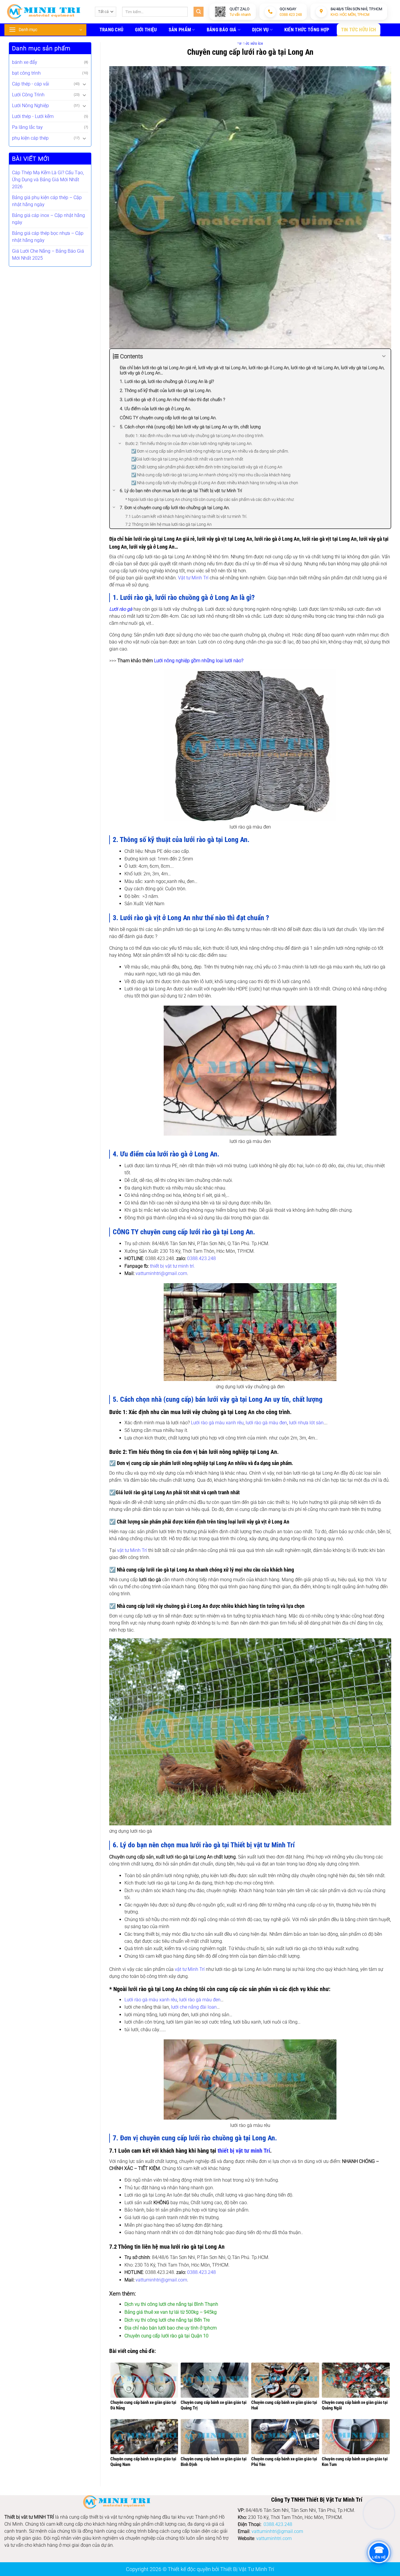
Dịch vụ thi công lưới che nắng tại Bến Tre (167, 2320)
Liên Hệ (238, 44)
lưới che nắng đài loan (194, 2007)
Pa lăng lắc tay (27, 127)
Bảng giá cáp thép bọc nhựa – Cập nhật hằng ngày (48, 237)
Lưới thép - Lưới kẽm (33, 116)
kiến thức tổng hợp (307, 30)
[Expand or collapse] (384, 356)
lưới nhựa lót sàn (306, 1423)
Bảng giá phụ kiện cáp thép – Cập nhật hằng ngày (47, 201)
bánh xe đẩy (25, 62)
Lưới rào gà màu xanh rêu (217, 1423)
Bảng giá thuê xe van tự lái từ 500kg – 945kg (171, 2312)
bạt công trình (26, 73)
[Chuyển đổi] (85, 84)
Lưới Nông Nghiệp (30, 106)
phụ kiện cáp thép (30, 138)
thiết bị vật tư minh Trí (244, 2151)
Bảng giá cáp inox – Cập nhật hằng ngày (48, 219)
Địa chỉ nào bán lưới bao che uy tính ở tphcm (171, 2328)
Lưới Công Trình (28, 95)
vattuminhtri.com (274, 2538)
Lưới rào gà (121, 609)
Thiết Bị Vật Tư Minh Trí (247, 2569)
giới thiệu (146, 30)
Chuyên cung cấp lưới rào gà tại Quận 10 (166, 2336)
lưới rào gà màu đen (266, 1423)
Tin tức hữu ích (359, 30)
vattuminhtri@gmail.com (161, 1273)
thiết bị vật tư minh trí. (172, 1266)
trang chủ (112, 30)
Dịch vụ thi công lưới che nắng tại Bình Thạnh (171, 2304)
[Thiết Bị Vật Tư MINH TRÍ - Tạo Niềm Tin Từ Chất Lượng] (44, 12)
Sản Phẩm (180, 30)
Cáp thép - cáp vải (31, 84)
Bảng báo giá (222, 30)
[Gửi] (199, 12)
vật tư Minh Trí (132, 1550)
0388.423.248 (201, 1258)
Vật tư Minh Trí (193, 578)
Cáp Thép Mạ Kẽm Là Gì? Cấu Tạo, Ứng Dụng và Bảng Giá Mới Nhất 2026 (48, 180)
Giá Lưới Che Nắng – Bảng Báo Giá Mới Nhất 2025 (48, 255)
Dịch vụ (260, 30)
